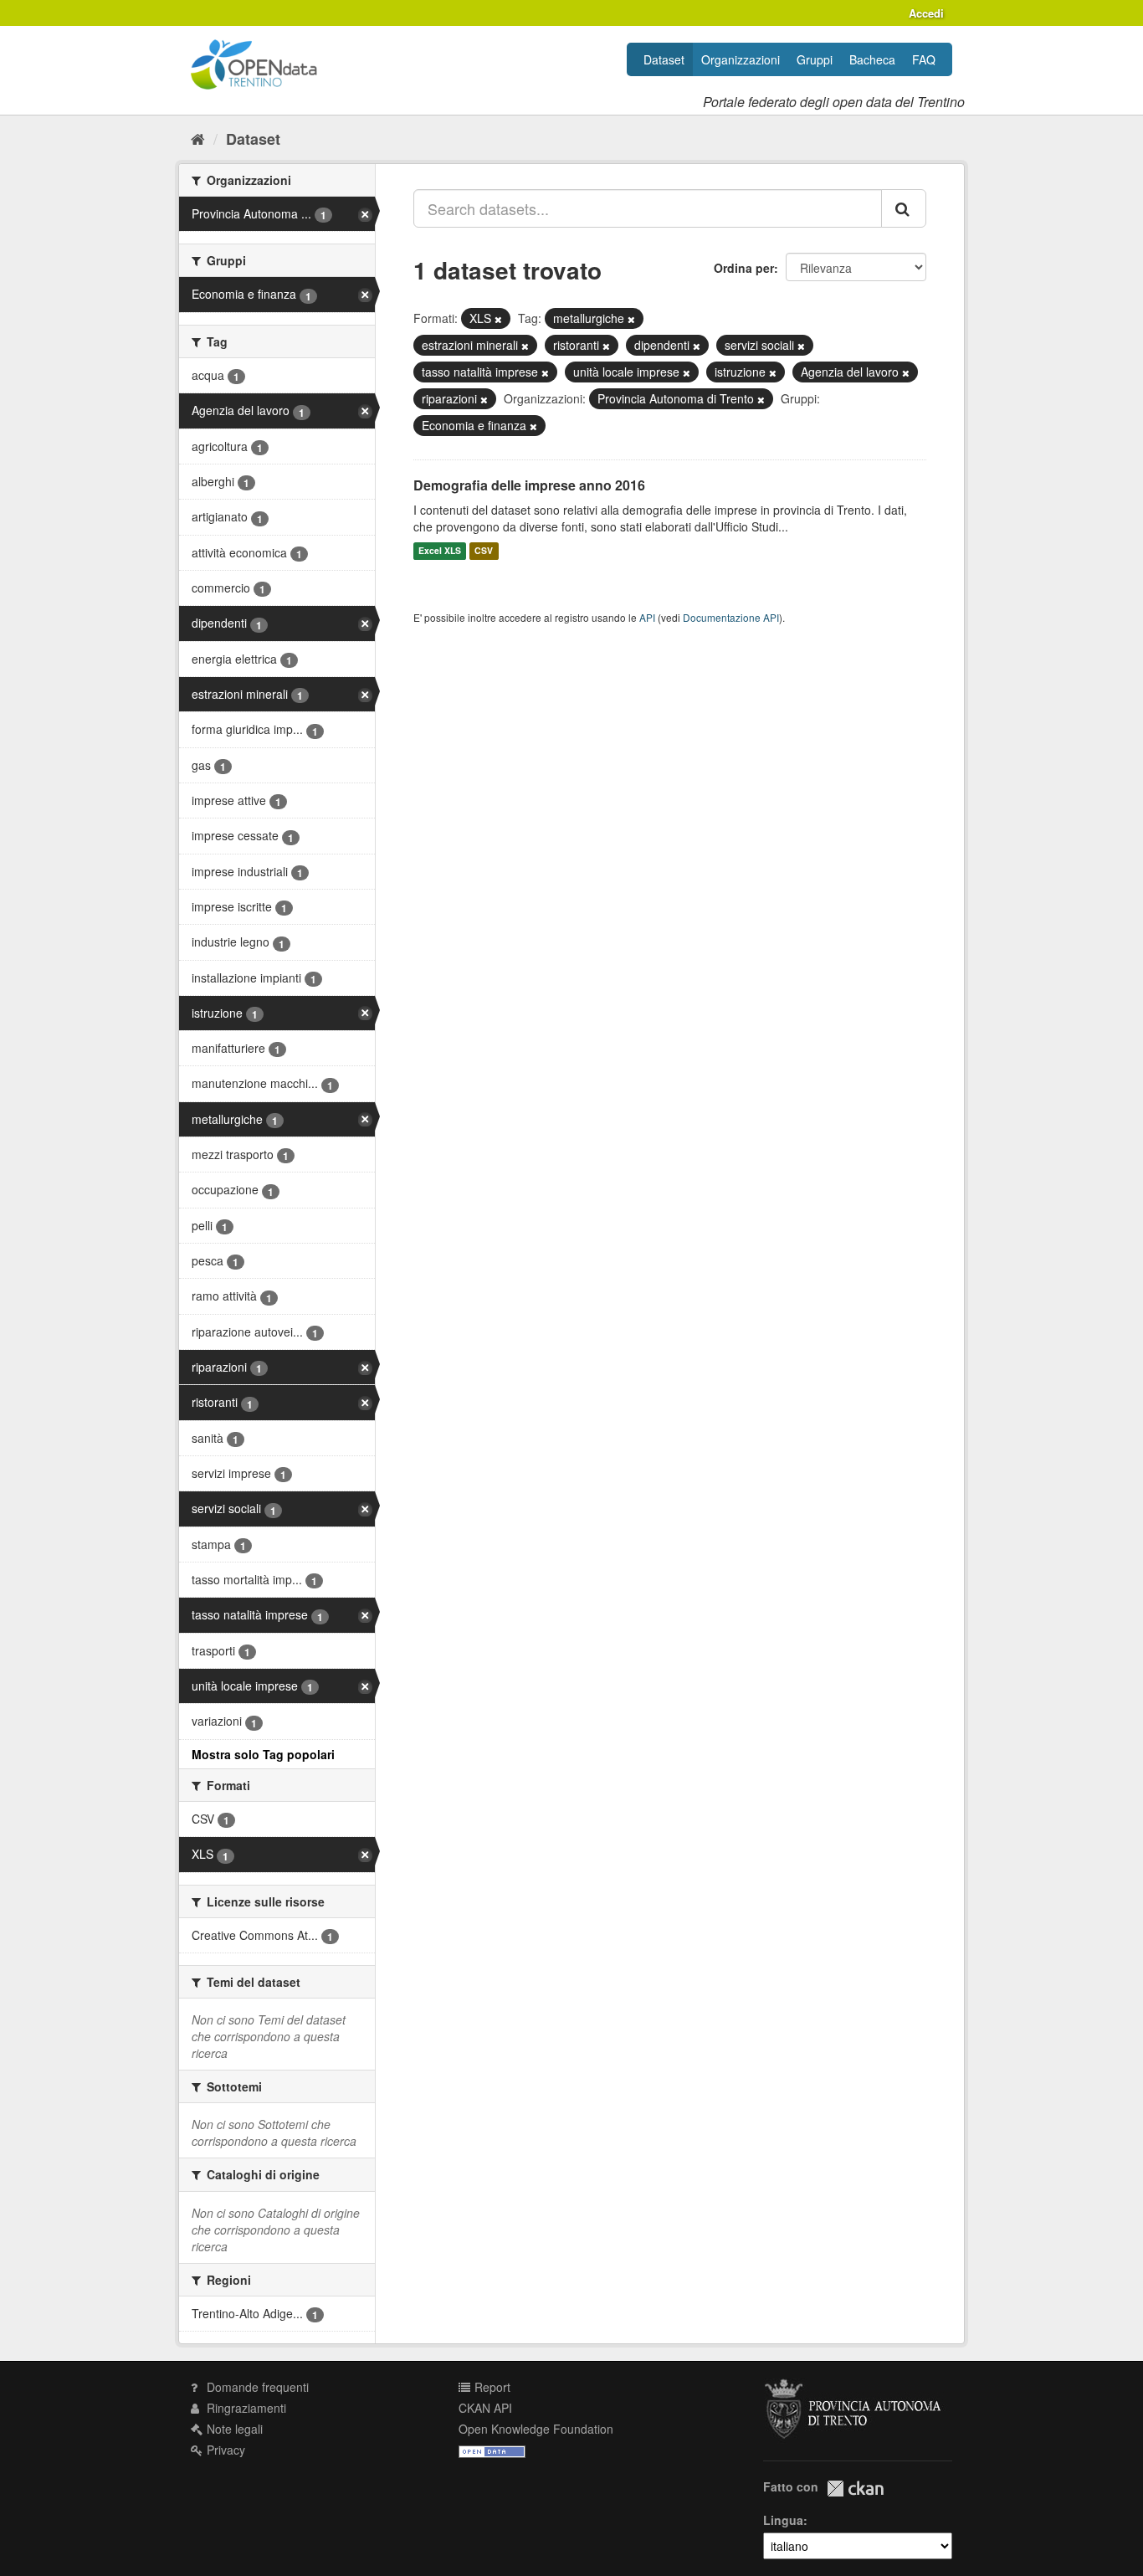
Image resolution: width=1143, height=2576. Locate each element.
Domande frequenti (256, 2387)
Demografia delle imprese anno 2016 (529, 485)
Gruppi (815, 59)
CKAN (855, 2489)
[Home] (198, 138)
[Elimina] (498, 319)
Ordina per (744, 268)
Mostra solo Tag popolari (263, 1754)
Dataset (664, 59)
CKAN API (485, 2408)
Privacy (224, 2450)
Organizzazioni (741, 59)
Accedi (926, 13)
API (647, 617)
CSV (484, 551)
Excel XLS (440, 551)
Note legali (233, 2429)
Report (491, 2387)
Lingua (783, 2520)
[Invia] (904, 208)
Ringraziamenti (245, 2408)
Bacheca (872, 59)
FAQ (924, 59)
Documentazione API (731, 617)
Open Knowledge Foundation (536, 2429)
